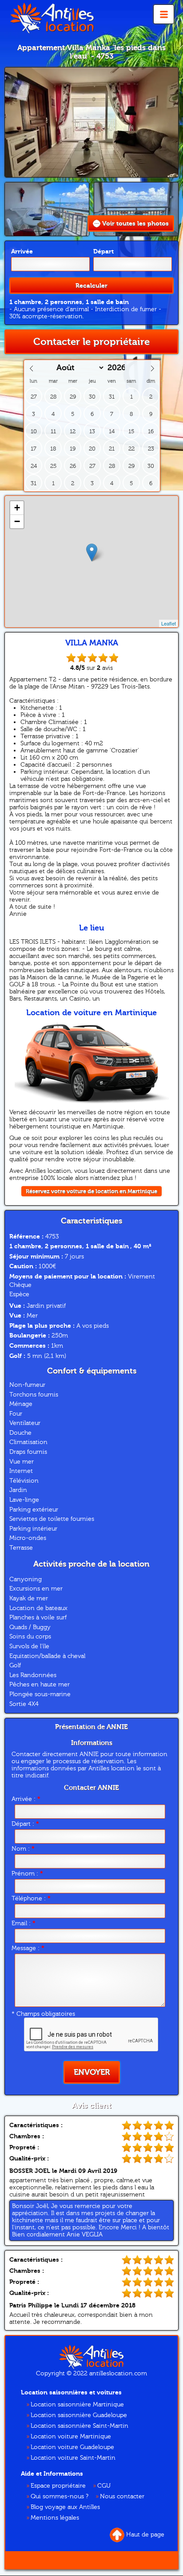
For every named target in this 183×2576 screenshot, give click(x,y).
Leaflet (169, 623)
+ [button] (17, 508)
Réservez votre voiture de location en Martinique (91, 1191)
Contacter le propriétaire (91, 342)
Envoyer (92, 2072)
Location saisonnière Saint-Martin (80, 2426)
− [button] (17, 521)
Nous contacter (122, 2497)
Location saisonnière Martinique (77, 2405)
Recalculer (91, 286)
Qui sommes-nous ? (60, 2497)
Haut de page (145, 2535)
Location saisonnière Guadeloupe (79, 2415)
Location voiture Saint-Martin (73, 2458)
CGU (104, 2486)
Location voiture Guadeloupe (72, 2447)
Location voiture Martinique (71, 2437)
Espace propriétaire (58, 2486)
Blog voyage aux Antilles (65, 2507)
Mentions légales (55, 2518)
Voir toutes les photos (135, 224)
